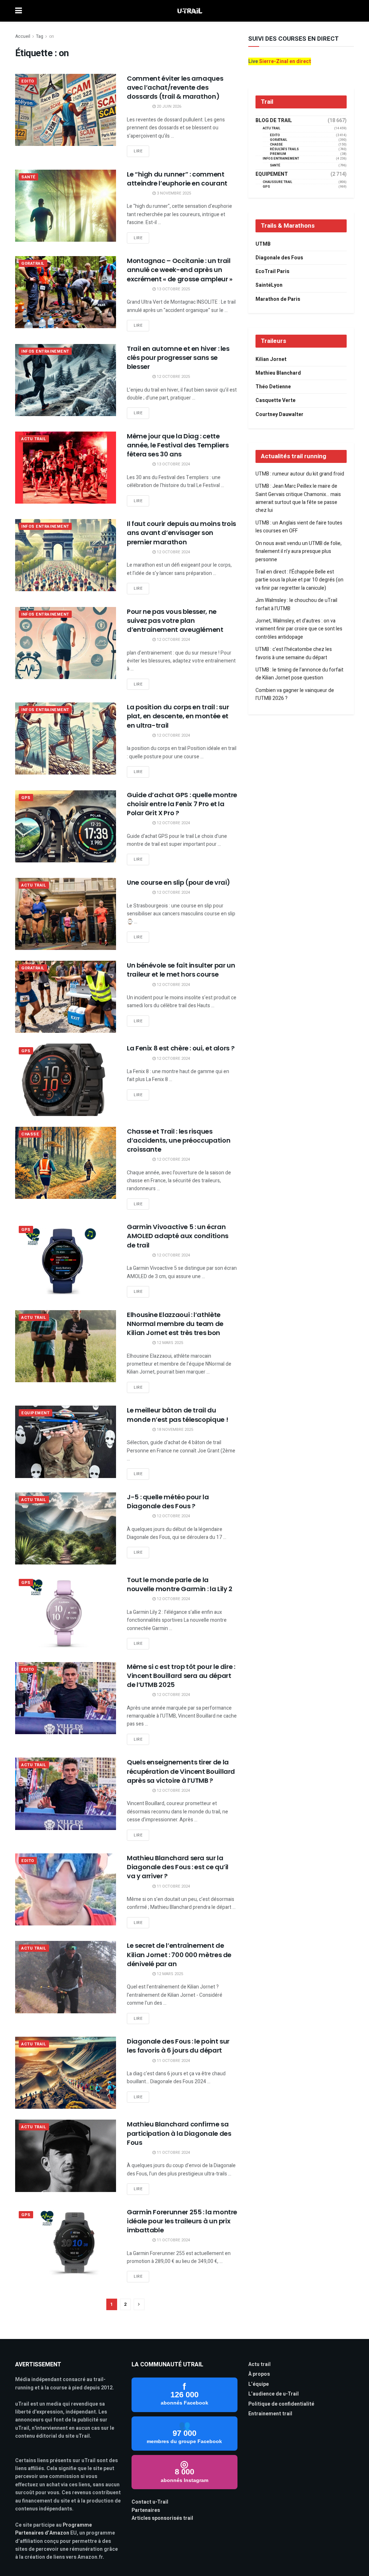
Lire (138, 151)
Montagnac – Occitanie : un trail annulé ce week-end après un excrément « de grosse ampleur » (180, 270)
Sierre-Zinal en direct (285, 61)
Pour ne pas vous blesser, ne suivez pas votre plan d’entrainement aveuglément (175, 620)
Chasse (30, 1134)
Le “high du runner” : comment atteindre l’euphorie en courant (177, 179)
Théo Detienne (273, 387)
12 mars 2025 (169, 1343)
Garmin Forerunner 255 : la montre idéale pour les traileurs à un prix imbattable (182, 2221)
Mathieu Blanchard (278, 373)
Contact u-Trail (150, 2502)
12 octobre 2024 (173, 552)
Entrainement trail (270, 2414)
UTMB (263, 244)
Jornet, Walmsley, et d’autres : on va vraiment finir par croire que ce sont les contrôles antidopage (299, 629)
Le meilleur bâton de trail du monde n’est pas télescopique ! (177, 1415)
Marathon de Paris (278, 299)
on (52, 36)
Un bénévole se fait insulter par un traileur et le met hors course (181, 970)
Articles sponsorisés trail (162, 2518)
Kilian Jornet (271, 359)
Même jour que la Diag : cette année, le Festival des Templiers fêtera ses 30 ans (178, 445)
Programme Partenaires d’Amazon (54, 2529)
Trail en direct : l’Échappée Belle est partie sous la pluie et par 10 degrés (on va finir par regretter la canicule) (299, 580)
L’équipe (259, 2384)
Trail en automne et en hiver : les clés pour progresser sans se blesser (178, 358)
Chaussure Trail (277, 182)
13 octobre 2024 (173, 464)
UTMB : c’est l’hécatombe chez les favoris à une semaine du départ (294, 653)
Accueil (23, 36)
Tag (40, 36)
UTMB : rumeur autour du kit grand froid (300, 474)
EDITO (28, 81)
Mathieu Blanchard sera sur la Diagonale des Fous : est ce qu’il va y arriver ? (178, 1867)
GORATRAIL (33, 264)
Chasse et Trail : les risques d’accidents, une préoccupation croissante (179, 1140)
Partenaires (146, 2510)
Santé (28, 177)
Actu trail (259, 2364)
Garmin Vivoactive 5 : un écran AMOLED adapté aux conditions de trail (178, 1236)
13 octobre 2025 (173, 289)
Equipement (35, 1413)
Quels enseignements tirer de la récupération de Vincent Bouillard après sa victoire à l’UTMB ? (181, 1771)
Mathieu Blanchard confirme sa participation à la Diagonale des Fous (179, 2133)
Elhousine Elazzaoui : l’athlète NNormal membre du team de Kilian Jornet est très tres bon (175, 1324)
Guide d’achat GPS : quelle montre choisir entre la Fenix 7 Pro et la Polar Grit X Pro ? (182, 804)
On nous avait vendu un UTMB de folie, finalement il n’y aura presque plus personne (299, 552)
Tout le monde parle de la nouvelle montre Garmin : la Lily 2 (180, 1584)
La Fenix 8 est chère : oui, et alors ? (181, 1048)
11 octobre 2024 (173, 1886)
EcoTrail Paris (272, 271)
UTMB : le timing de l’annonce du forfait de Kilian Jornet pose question (299, 674)
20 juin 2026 (168, 106)
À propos (259, 2374)
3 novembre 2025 (173, 193)
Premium (278, 154)
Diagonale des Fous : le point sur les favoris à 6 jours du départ (178, 2046)
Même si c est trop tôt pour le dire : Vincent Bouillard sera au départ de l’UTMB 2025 (181, 1676)
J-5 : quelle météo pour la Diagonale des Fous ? (168, 1501)
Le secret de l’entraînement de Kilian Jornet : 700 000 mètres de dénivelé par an (179, 1954)
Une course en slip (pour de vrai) (179, 882)
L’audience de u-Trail (274, 2394)
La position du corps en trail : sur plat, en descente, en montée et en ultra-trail (178, 716)
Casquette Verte (275, 400)
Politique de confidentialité (281, 2404)
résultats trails (284, 149)
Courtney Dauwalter (279, 414)
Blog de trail (274, 121)
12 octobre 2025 (173, 377)
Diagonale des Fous (279, 258)
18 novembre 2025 (174, 1430)
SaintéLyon (269, 285)
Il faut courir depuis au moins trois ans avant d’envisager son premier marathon (181, 533)
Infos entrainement (45, 351)
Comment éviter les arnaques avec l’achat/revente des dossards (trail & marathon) (175, 87)
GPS (26, 798)
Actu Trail (34, 439)
